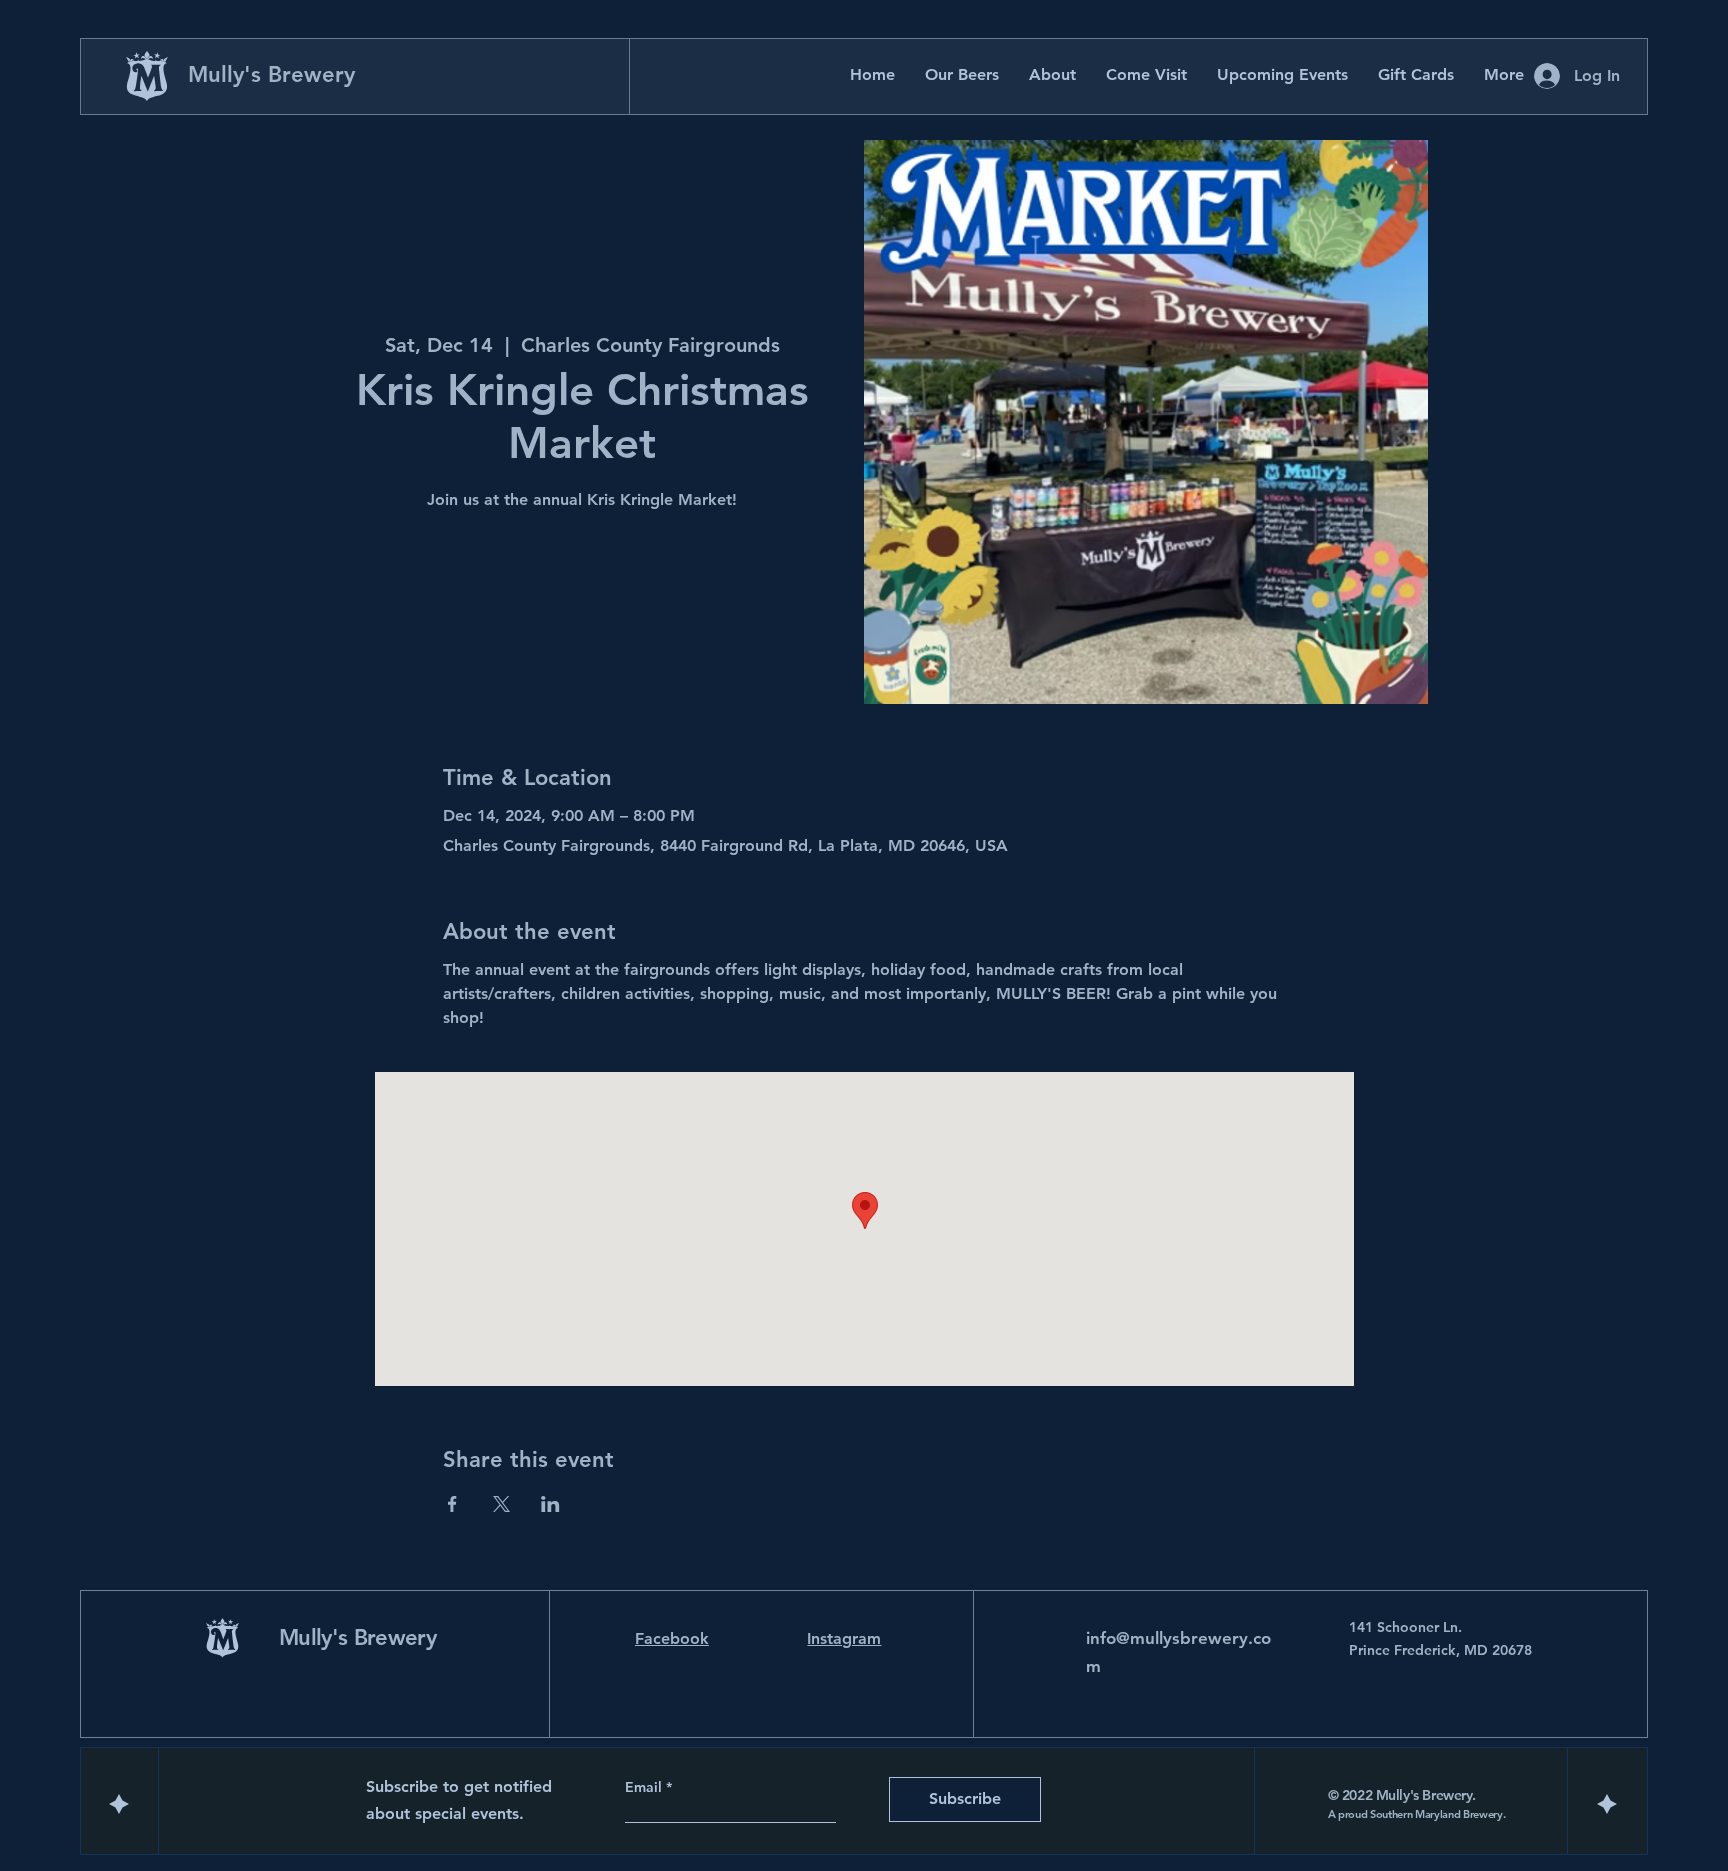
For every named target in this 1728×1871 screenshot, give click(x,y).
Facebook (672, 1638)
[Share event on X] (501, 1504)
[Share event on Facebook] (452, 1504)
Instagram (844, 1638)
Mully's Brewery (271, 74)
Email (645, 1787)
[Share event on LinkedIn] (550, 1504)
